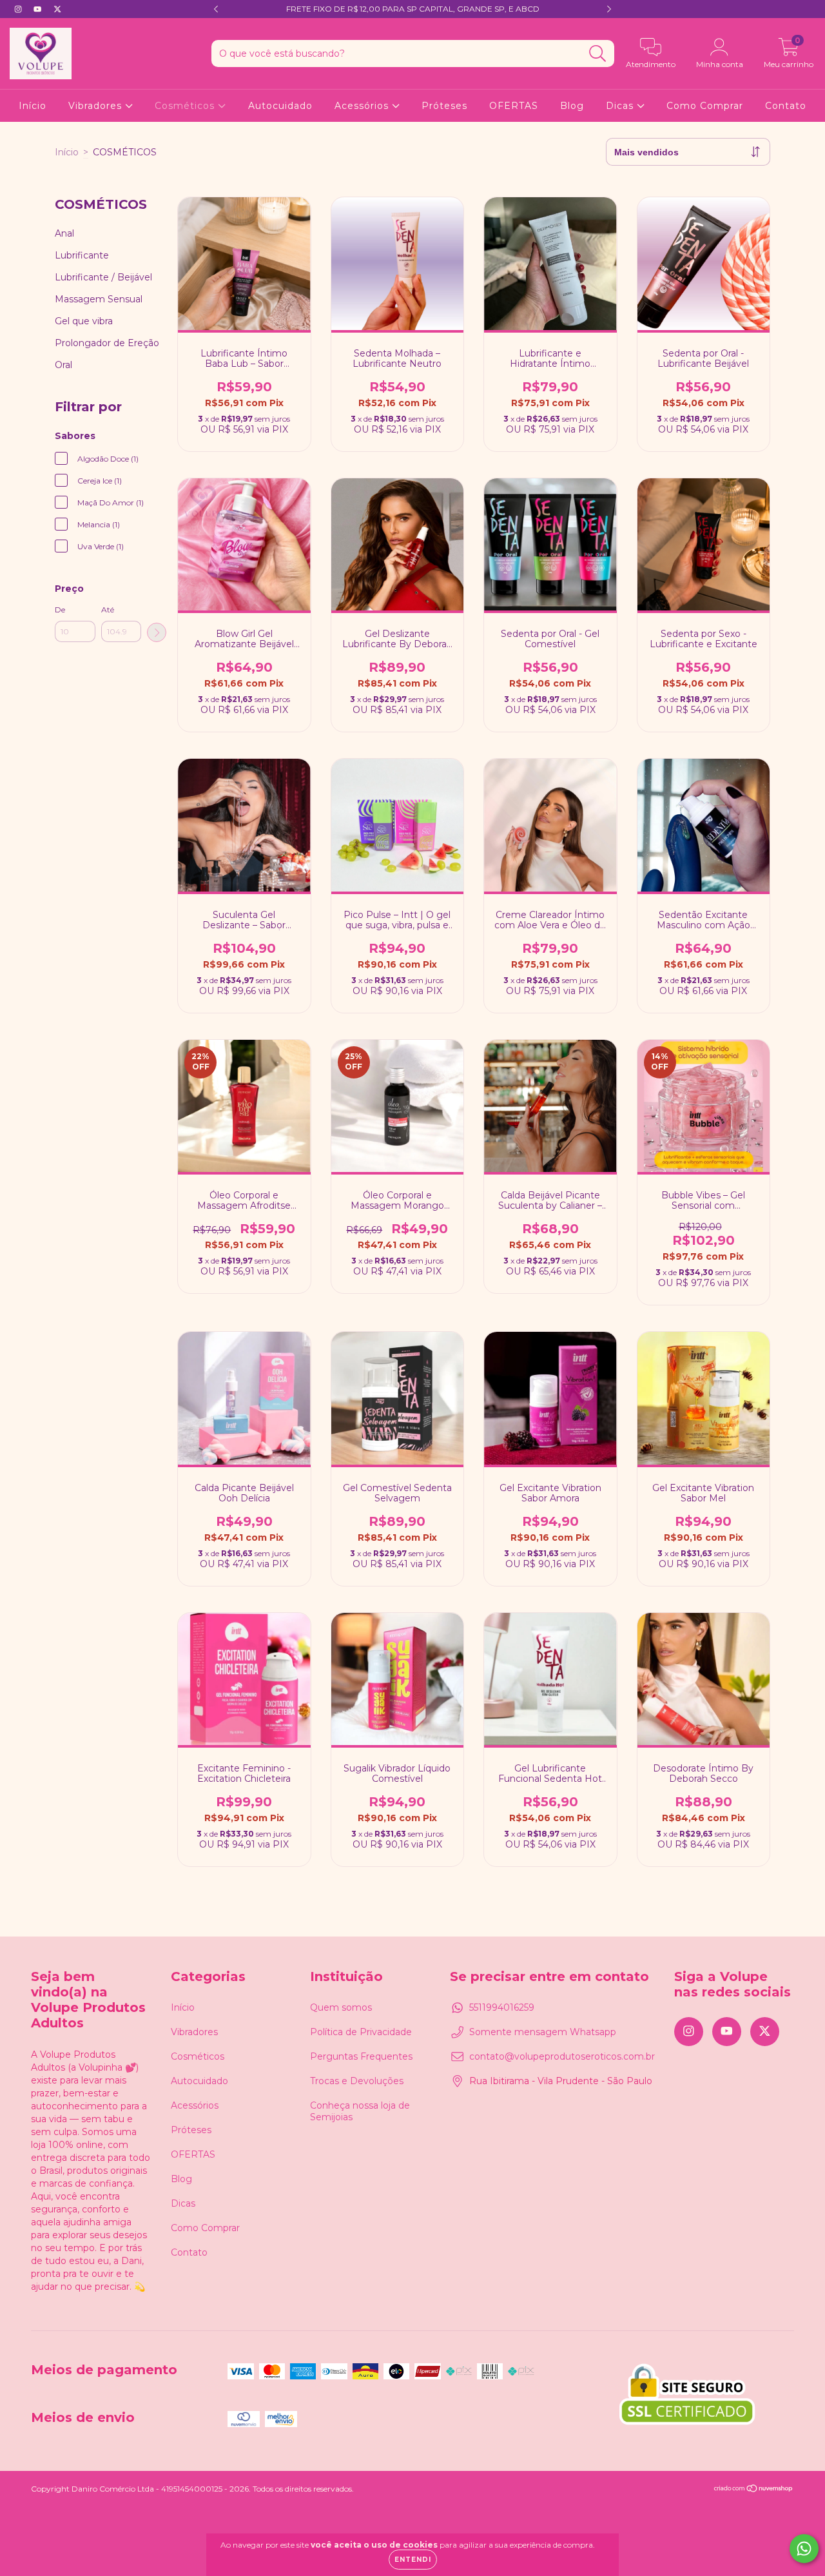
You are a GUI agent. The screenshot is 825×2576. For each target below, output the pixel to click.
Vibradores (97, 106)
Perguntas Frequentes (361, 2056)
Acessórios (363, 106)
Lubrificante (82, 255)
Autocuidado (280, 106)
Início (33, 106)
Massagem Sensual (99, 299)
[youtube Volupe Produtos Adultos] (39, 9)
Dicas (621, 106)
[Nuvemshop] (754, 2490)
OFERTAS (514, 106)
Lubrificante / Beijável (103, 277)
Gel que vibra (84, 321)
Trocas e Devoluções (357, 2081)
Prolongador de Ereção (107, 343)
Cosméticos (186, 106)
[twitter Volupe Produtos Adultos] (57, 9)
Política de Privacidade (361, 2032)
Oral (63, 365)
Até (108, 610)
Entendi (413, 2560)
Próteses (444, 106)
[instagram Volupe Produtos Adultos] (19, 9)
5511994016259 (502, 2007)
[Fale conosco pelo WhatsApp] (804, 2549)
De (60, 610)
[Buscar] (598, 54)
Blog (572, 106)
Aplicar (157, 632)
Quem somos (341, 2007)
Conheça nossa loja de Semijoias (360, 2111)
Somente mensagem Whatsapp (543, 2032)
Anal (64, 233)
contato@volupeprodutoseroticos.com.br (562, 2056)
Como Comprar (705, 106)
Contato (786, 106)
